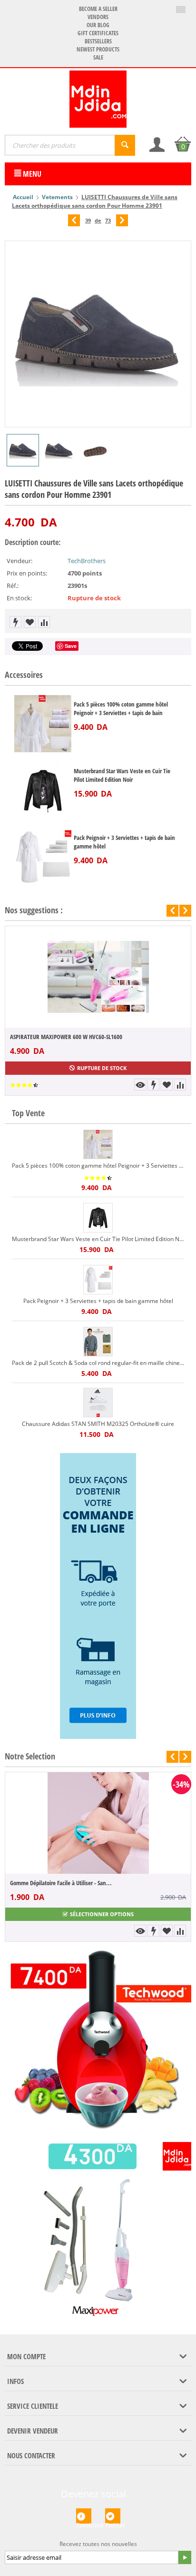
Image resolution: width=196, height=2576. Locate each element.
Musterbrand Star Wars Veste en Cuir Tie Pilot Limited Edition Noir (122, 775)
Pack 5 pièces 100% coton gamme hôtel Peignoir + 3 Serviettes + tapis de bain (121, 708)
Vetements (57, 197)
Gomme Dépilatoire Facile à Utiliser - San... (61, 1883)
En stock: (19, 598)
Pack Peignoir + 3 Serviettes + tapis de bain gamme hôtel (124, 842)
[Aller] (185, 2557)
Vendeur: (20, 561)
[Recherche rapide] (125, 145)
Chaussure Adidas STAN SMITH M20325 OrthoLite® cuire (98, 1424)
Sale (98, 57)
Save (71, 646)
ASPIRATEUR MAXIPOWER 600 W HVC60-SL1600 (66, 1037)
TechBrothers (87, 561)
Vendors (98, 17)
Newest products (98, 49)
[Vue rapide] (140, 1085)
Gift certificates (98, 33)
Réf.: (13, 586)
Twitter (113, 2522)
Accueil (23, 197)
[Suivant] (122, 220)
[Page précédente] (74, 220)
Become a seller (98, 9)
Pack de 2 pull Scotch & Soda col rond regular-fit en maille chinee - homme (98, 1363)
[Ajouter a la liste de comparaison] (44, 622)
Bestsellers (98, 41)
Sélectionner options (102, 1914)
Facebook (84, 2522)
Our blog (98, 25)
